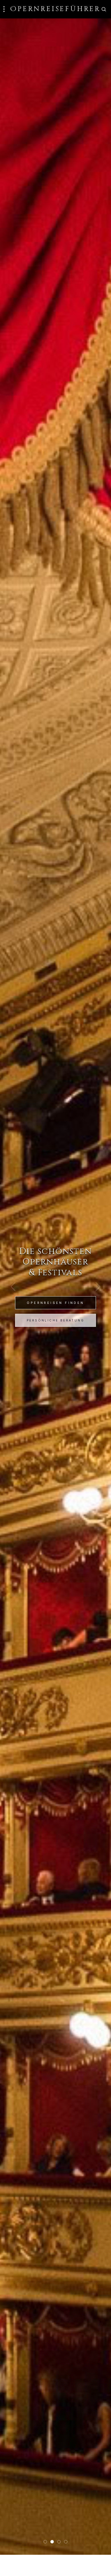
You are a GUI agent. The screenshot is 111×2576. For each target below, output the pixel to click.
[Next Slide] (98, 1287)
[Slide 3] (59, 2542)
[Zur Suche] (104, 9)
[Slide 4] (66, 2542)
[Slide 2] (52, 2542)
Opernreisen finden (55, 1303)
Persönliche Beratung (55, 1320)
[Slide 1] (45, 2542)
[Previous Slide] (13, 1287)
